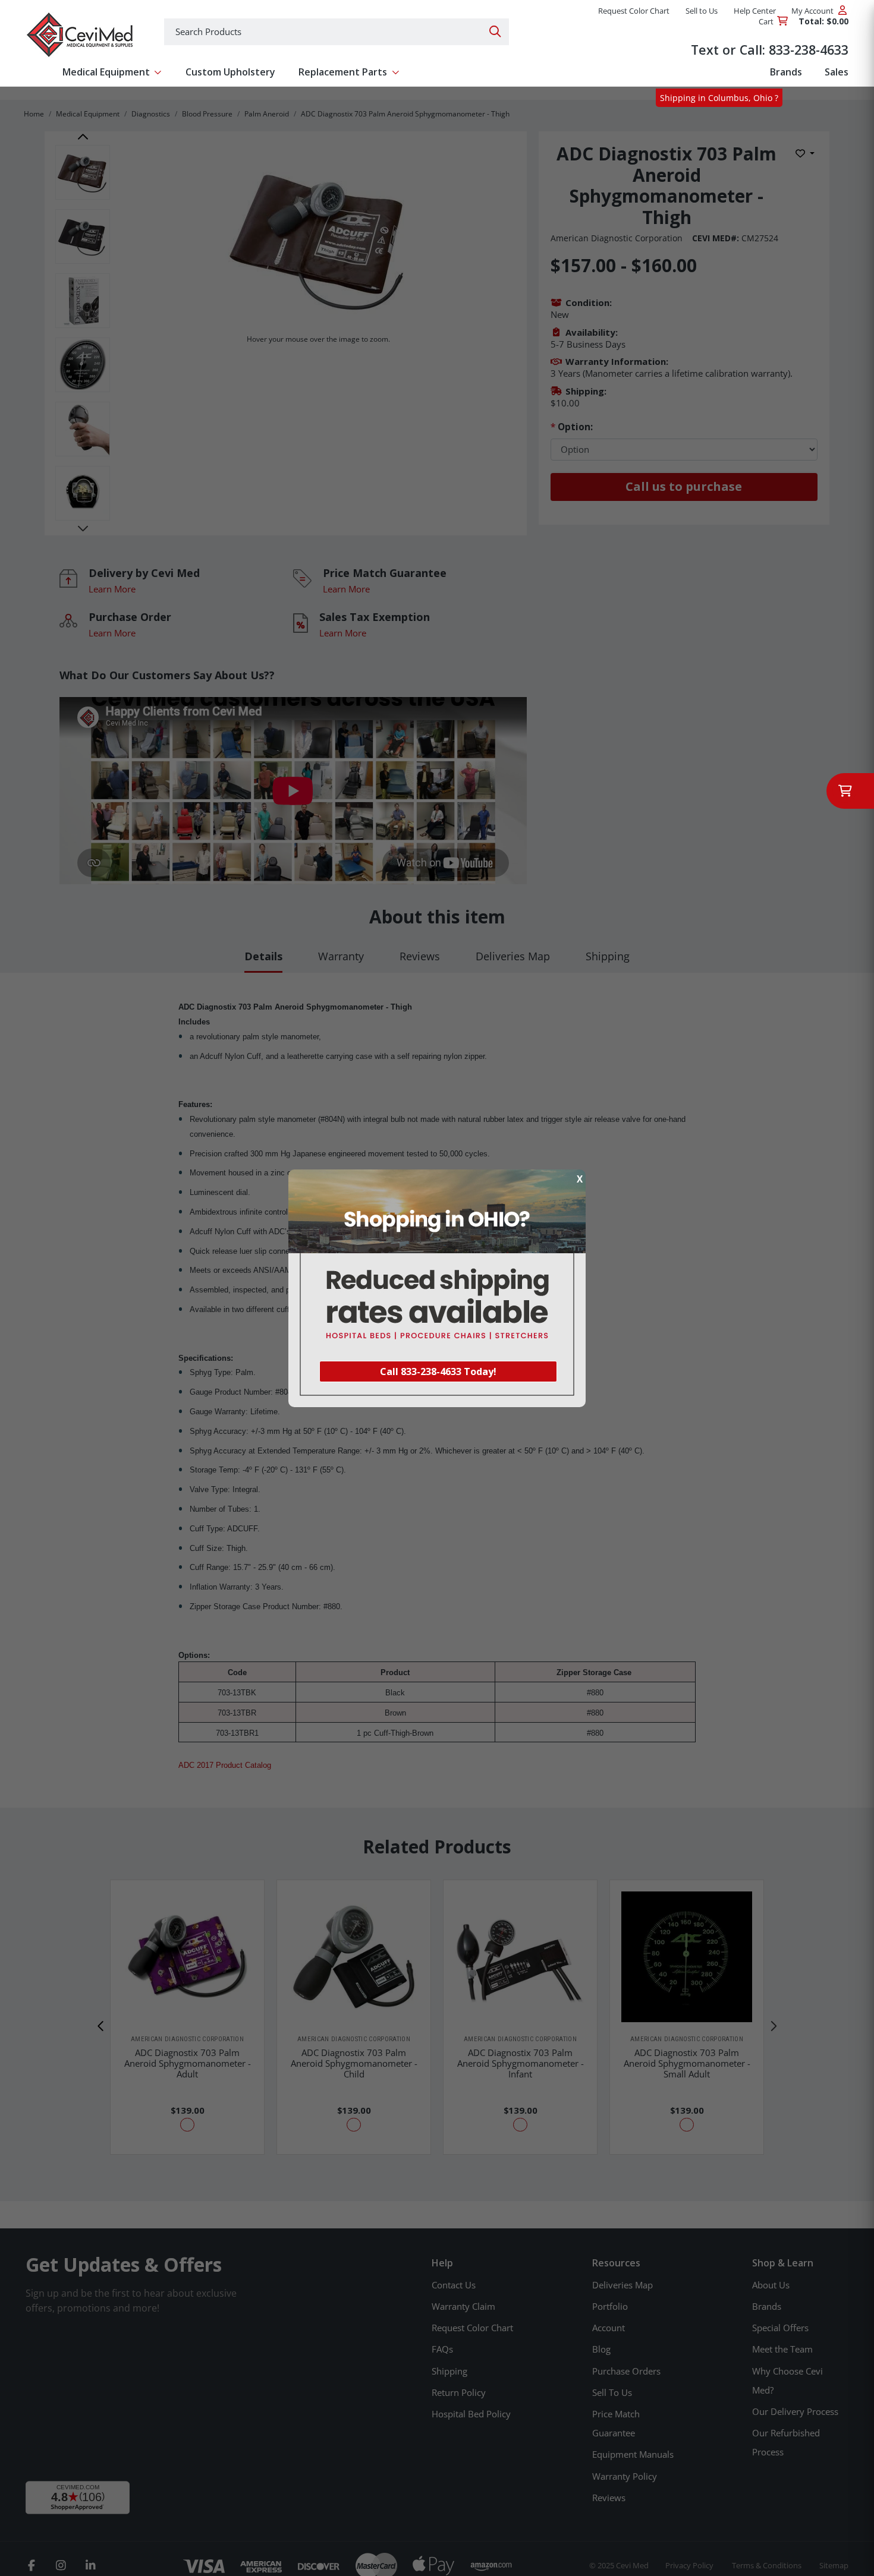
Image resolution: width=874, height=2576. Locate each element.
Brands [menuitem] (786, 72)
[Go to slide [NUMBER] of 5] (101, 2026)
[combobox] (337, 32)
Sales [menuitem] (837, 72)
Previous (83, 137)
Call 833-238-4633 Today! (438, 1371)
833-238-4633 (809, 50)
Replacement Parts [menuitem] (343, 72)
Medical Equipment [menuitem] (106, 72)
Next (83, 528)
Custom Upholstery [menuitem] (230, 72)
